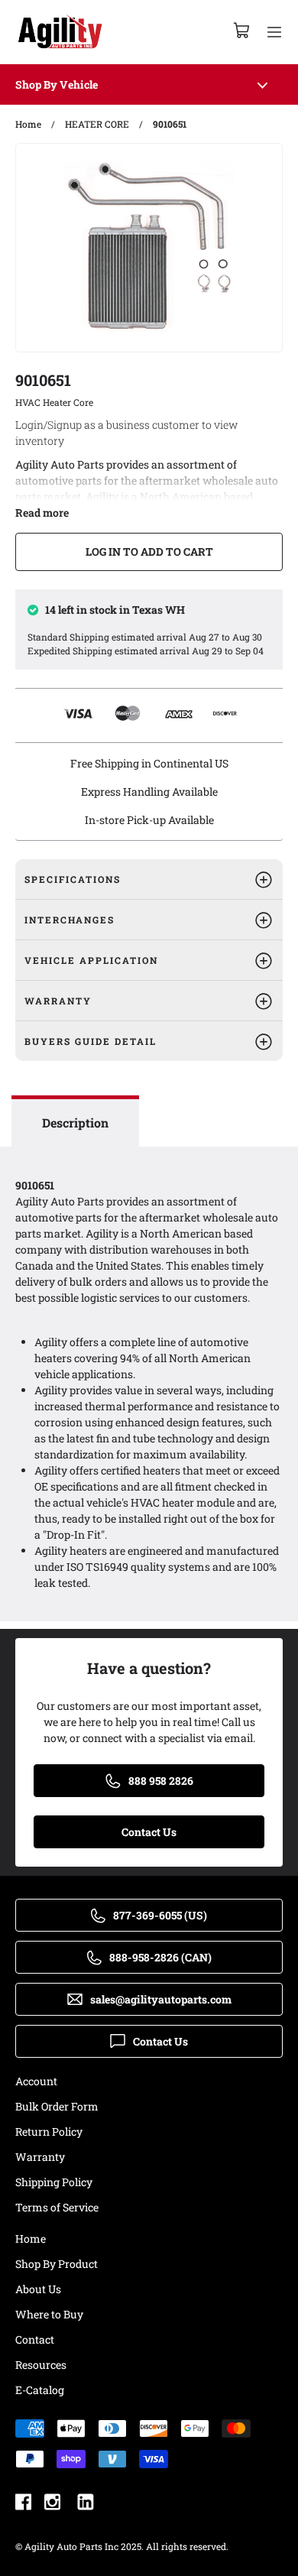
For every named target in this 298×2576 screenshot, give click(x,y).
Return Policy (49, 2132)
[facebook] (23, 2504)
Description (75, 1123)
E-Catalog (40, 2390)
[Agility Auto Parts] (60, 32)
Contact (35, 2339)
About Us (38, 2289)
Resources (41, 2365)
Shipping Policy (54, 2182)
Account (36, 2081)
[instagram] (52, 2504)
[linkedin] (86, 2504)
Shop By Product (57, 2264)
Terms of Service (57, 2207)
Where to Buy (49, 2314)
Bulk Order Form (57, 2106)
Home (31, 2239)
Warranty (40, 2157)
